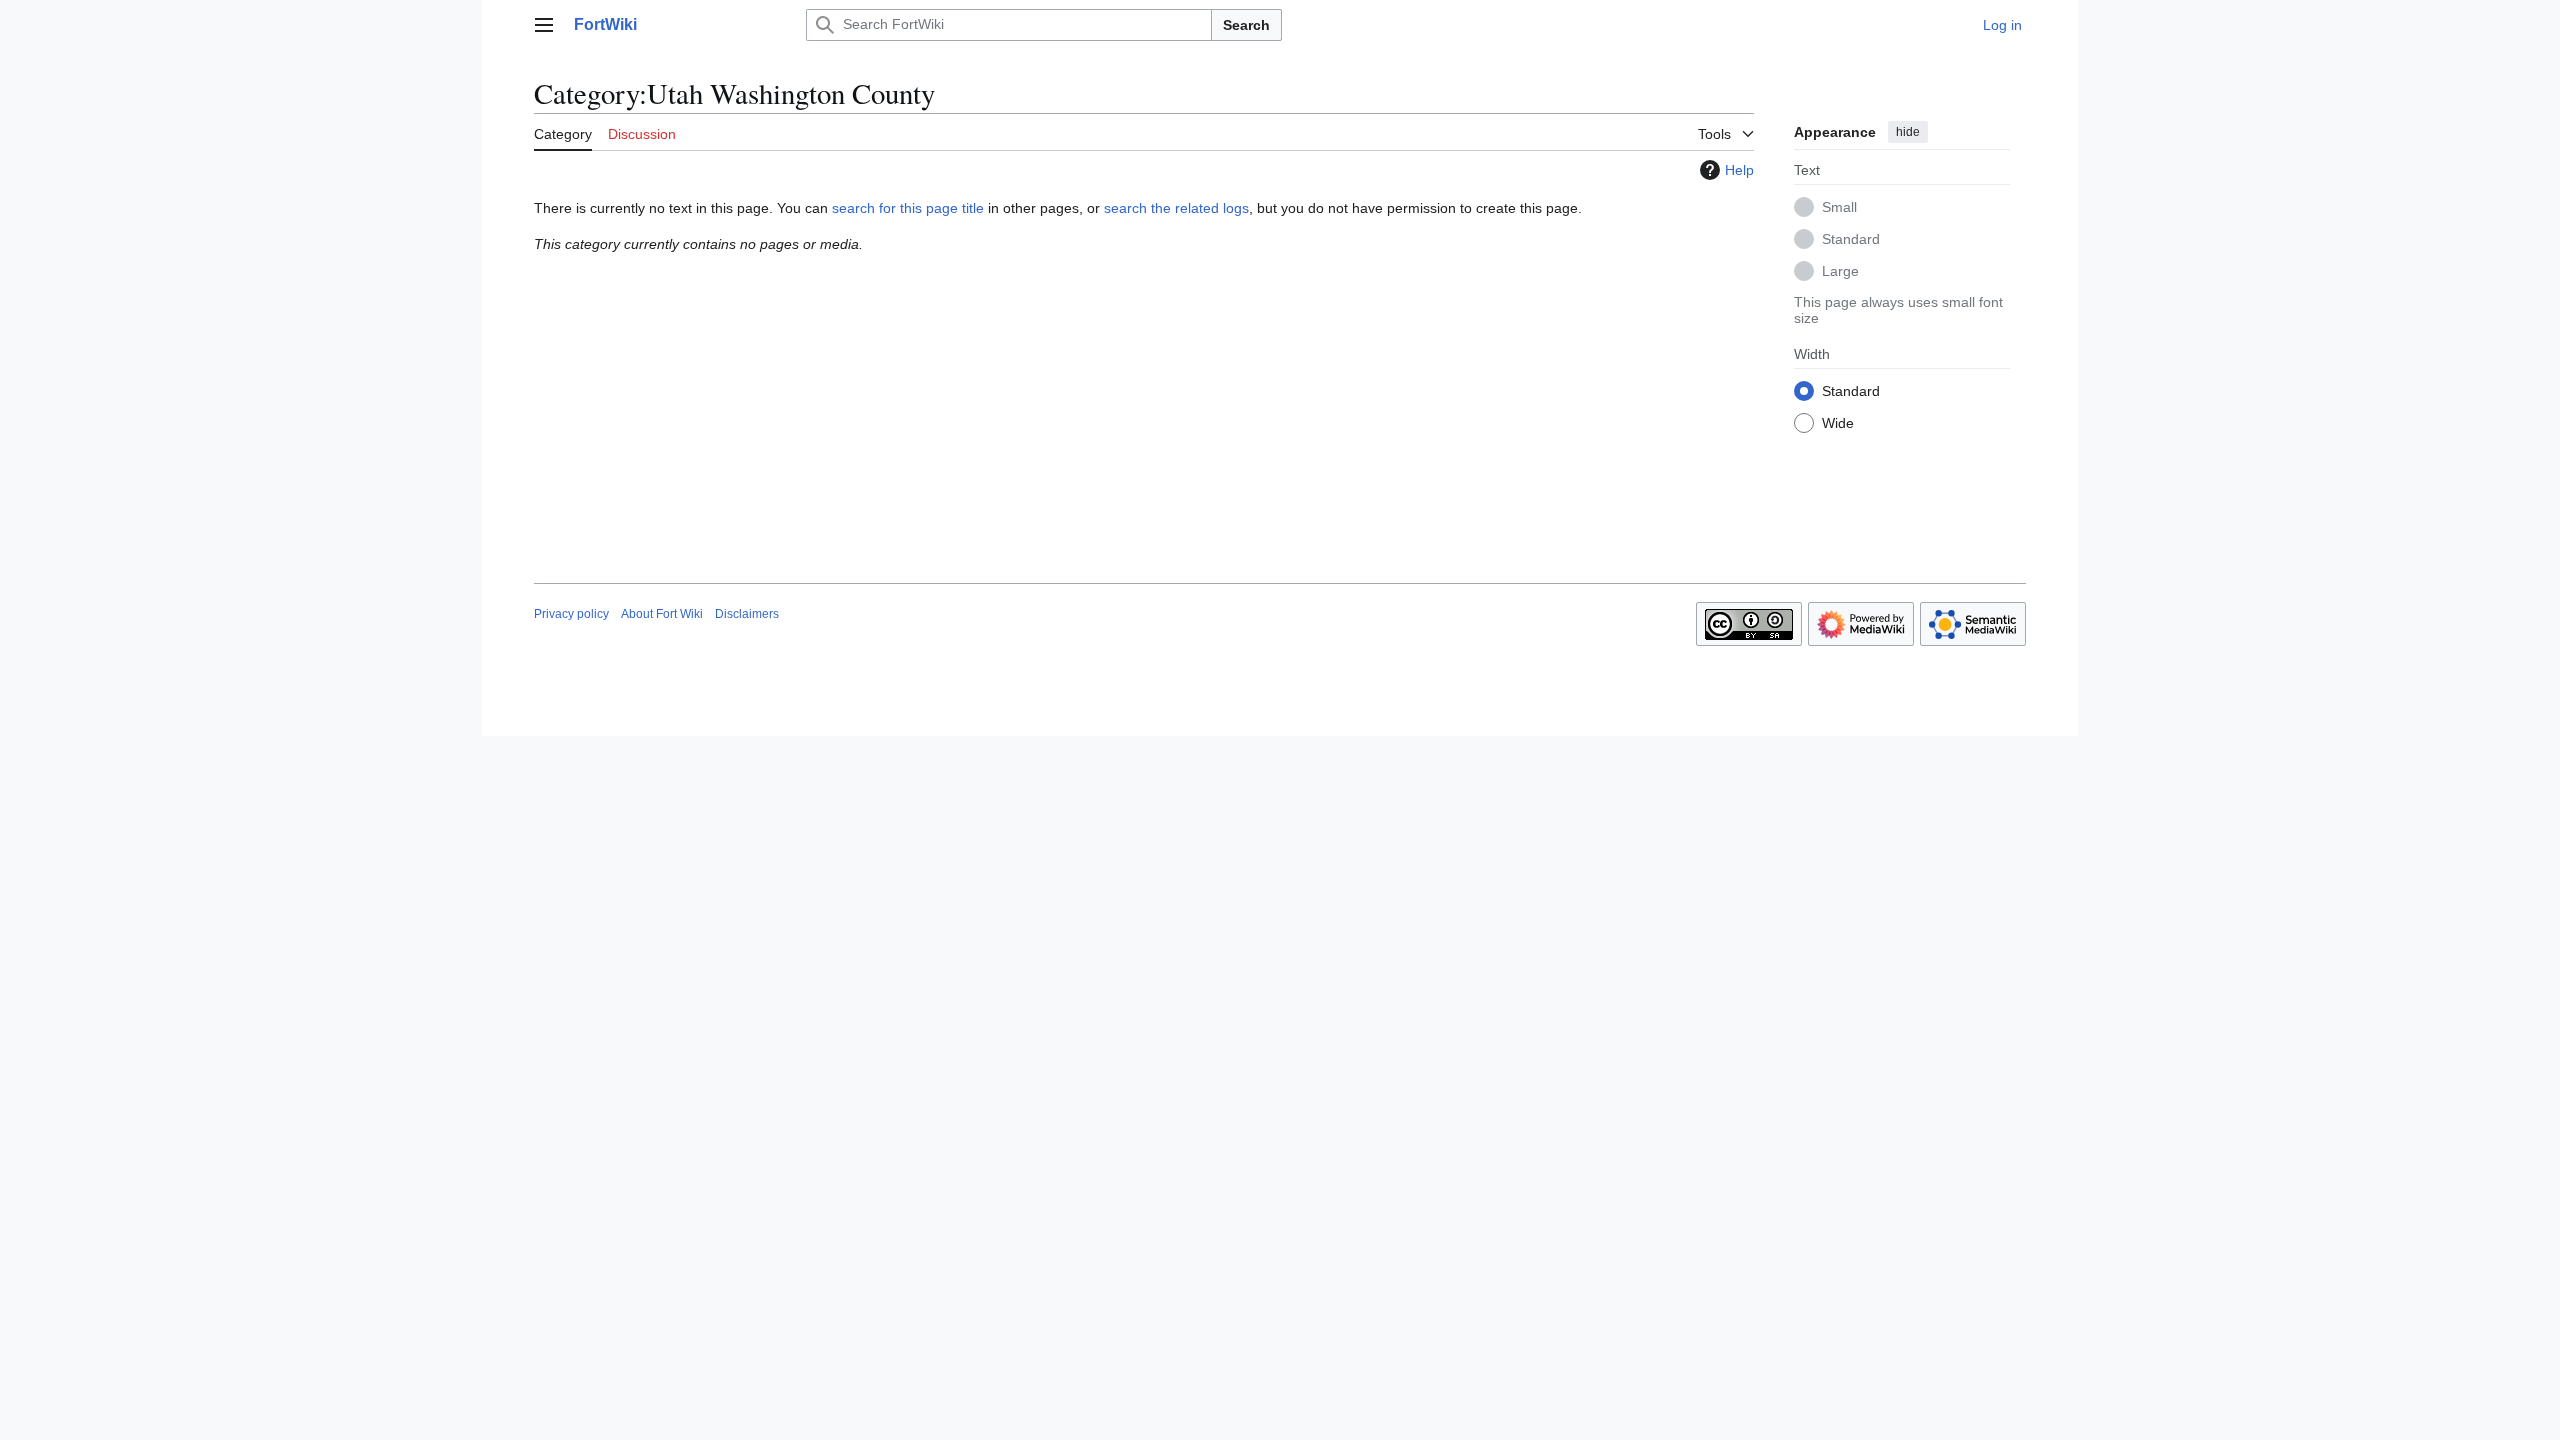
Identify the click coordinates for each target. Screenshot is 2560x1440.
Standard (1851, 239)
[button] (544, 25)
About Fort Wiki (662, 614)
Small (1839, 207)
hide (1908, 132)
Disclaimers (747, 614)
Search (1246, 25)
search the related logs (1176, 208)
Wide (1838, 423)
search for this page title (908, 208)
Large (1840, 271)
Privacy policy (571, 614)
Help (1739, 170)
